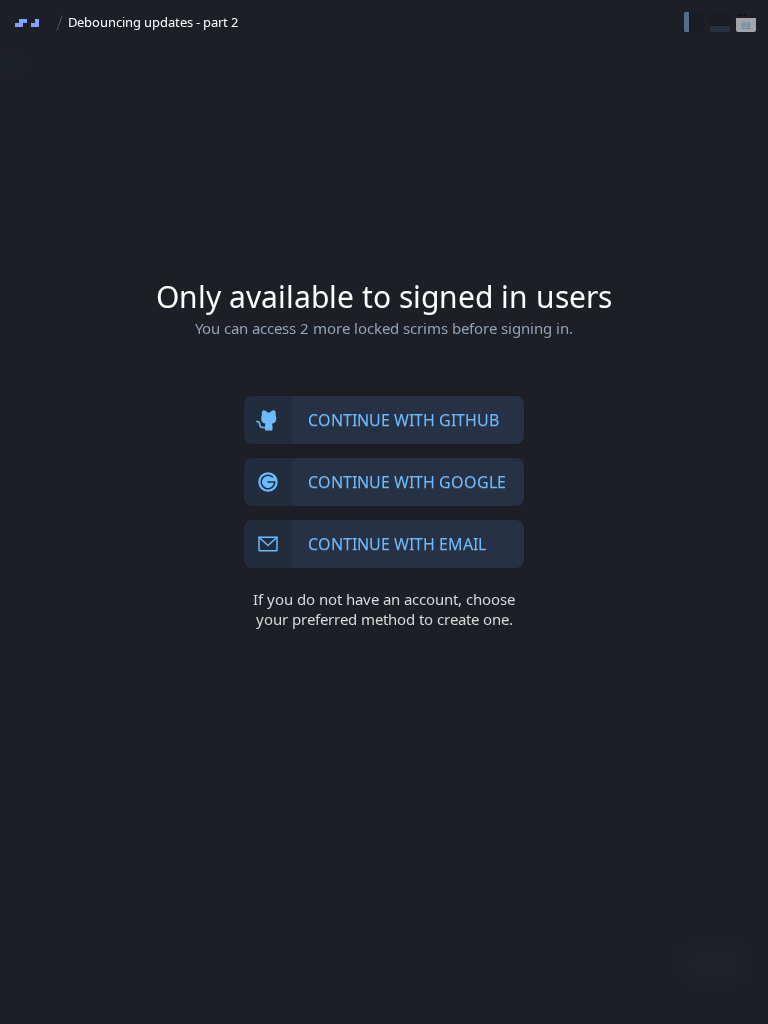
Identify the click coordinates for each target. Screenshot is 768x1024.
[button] (694, 22)
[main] (384, 512)
